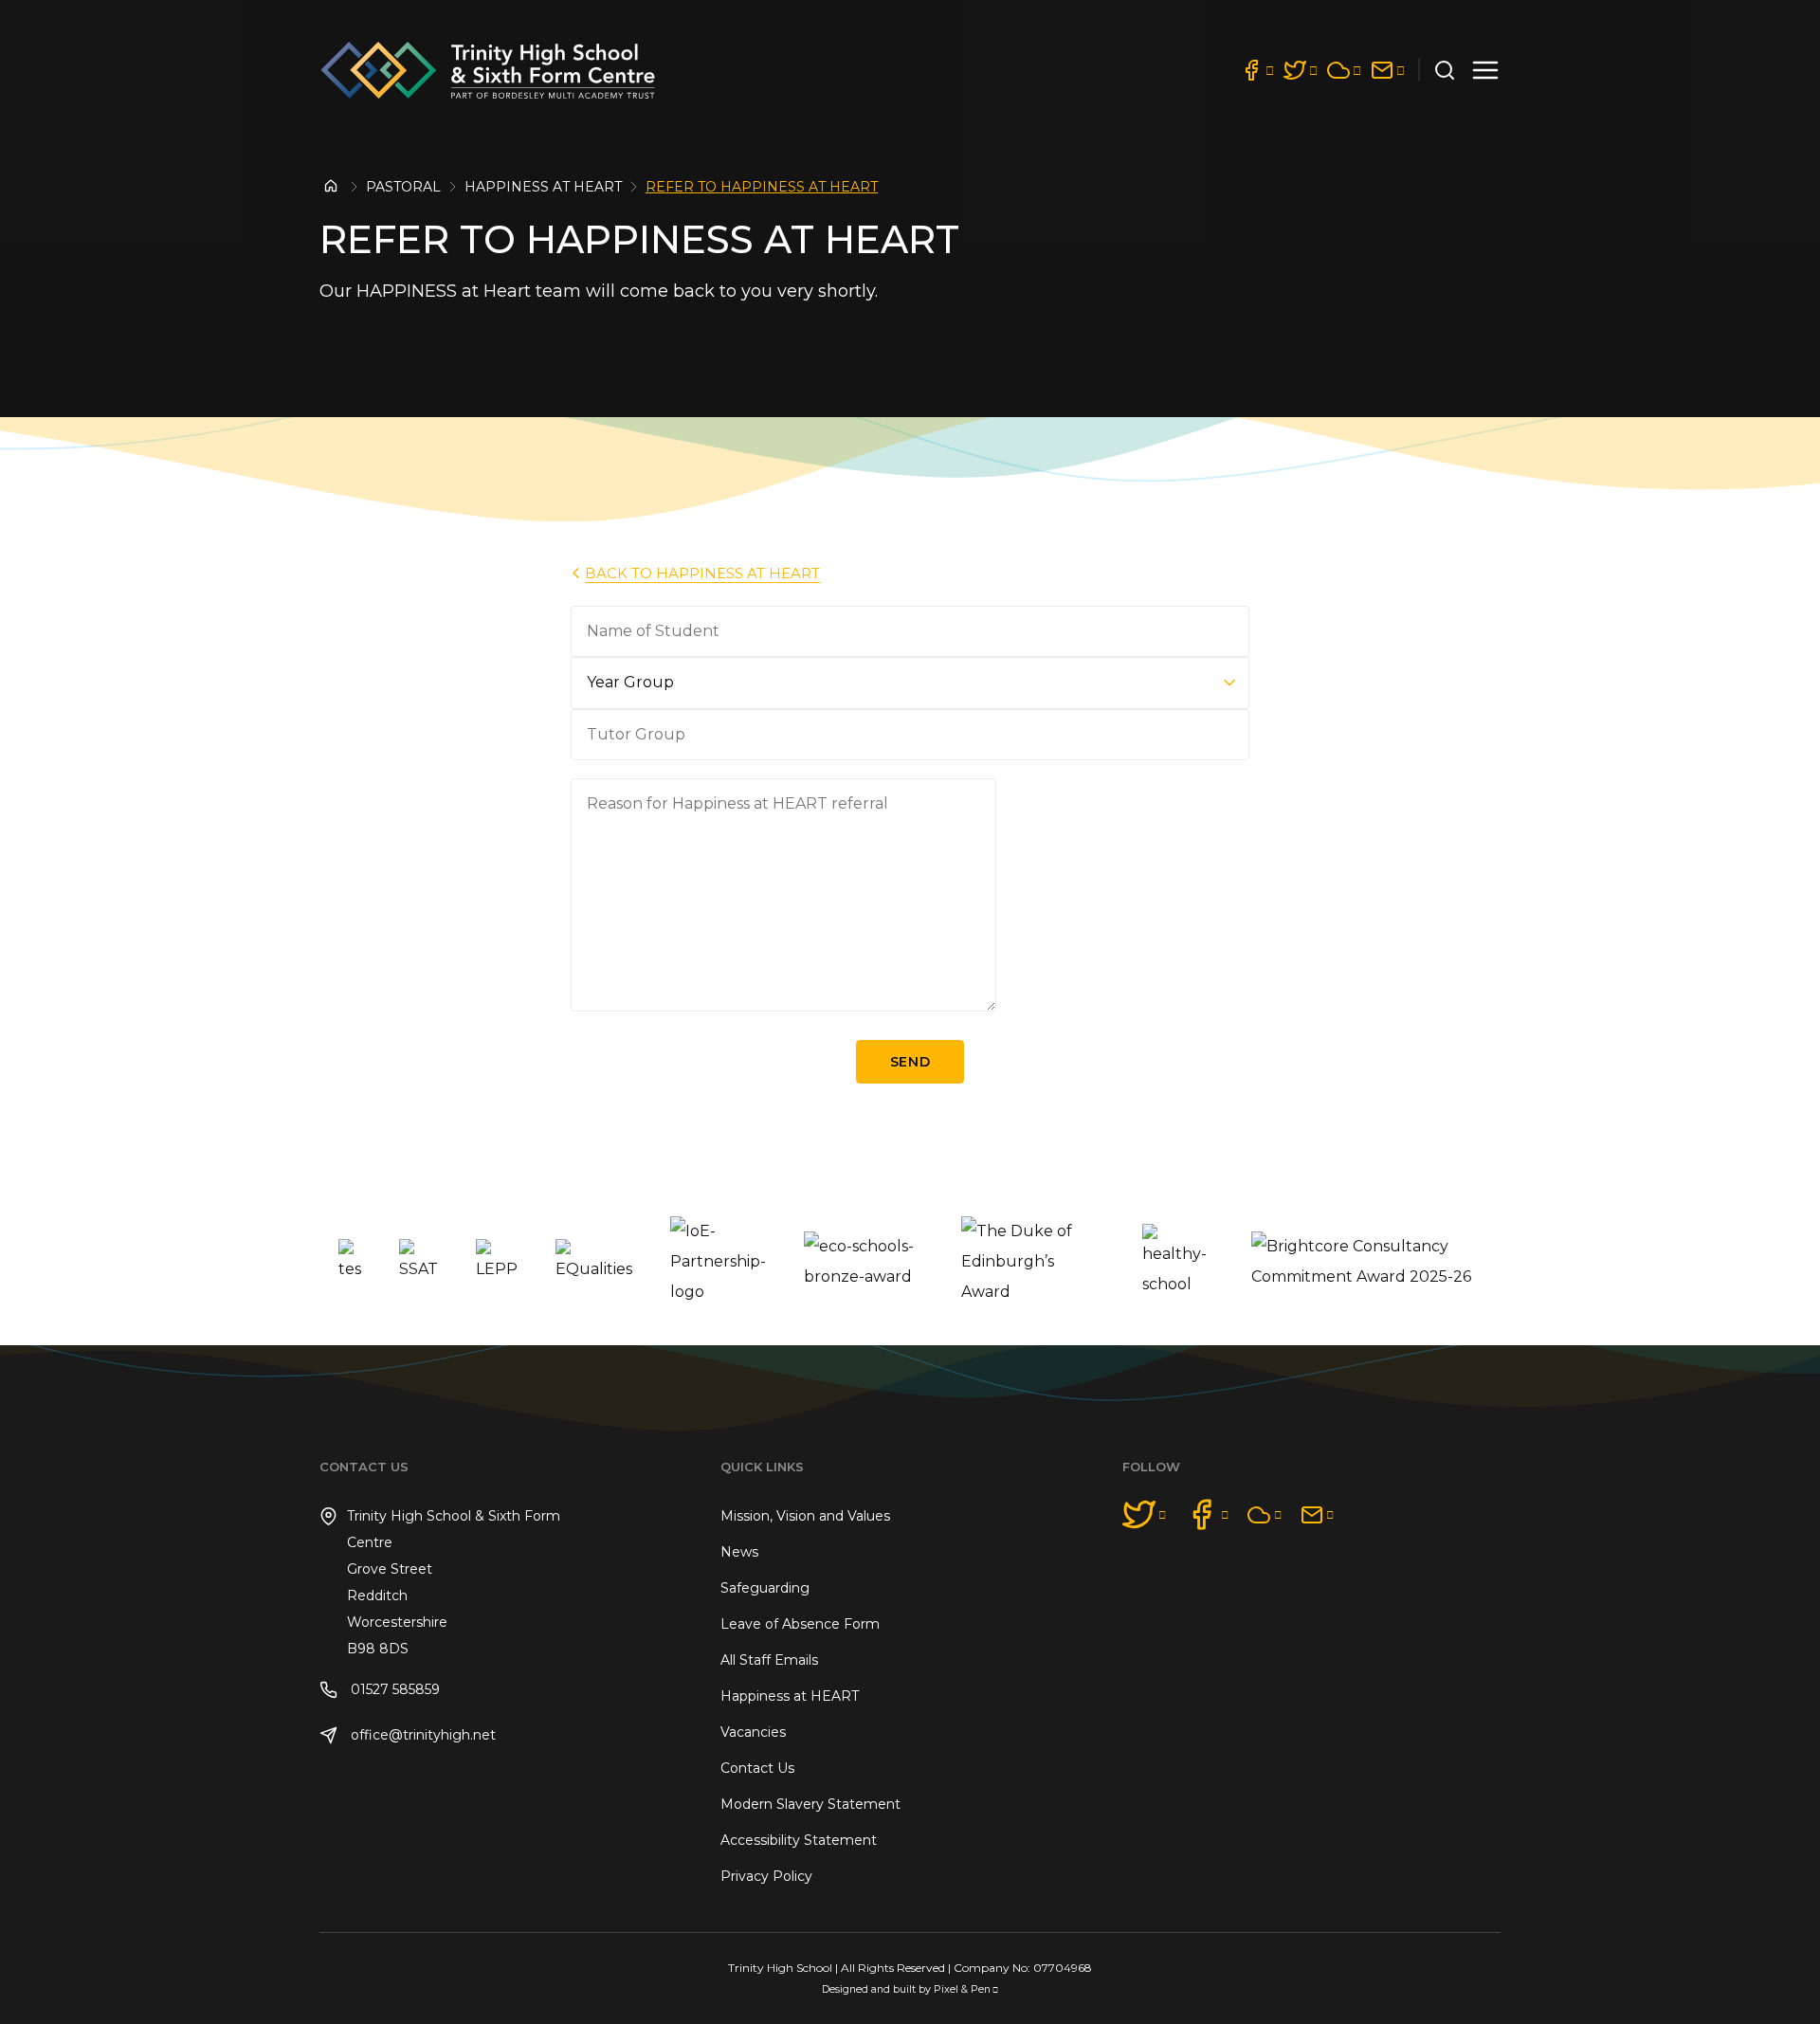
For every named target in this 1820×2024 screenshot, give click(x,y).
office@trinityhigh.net (421, 1735)
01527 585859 (393, 1689)
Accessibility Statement (799, 1840)
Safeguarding (765, 1588)
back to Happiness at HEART (702, 573)
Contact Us (757, 1768)
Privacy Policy (766, 1876)
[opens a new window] (1257, 70)
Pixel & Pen (962, 1989)
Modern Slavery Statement (810, 1804)
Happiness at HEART (543, 187)
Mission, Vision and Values (805, 1516)
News (739, 1552)
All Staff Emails (769, 1660)
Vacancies (753, 1732)
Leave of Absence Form (800, 1624)
